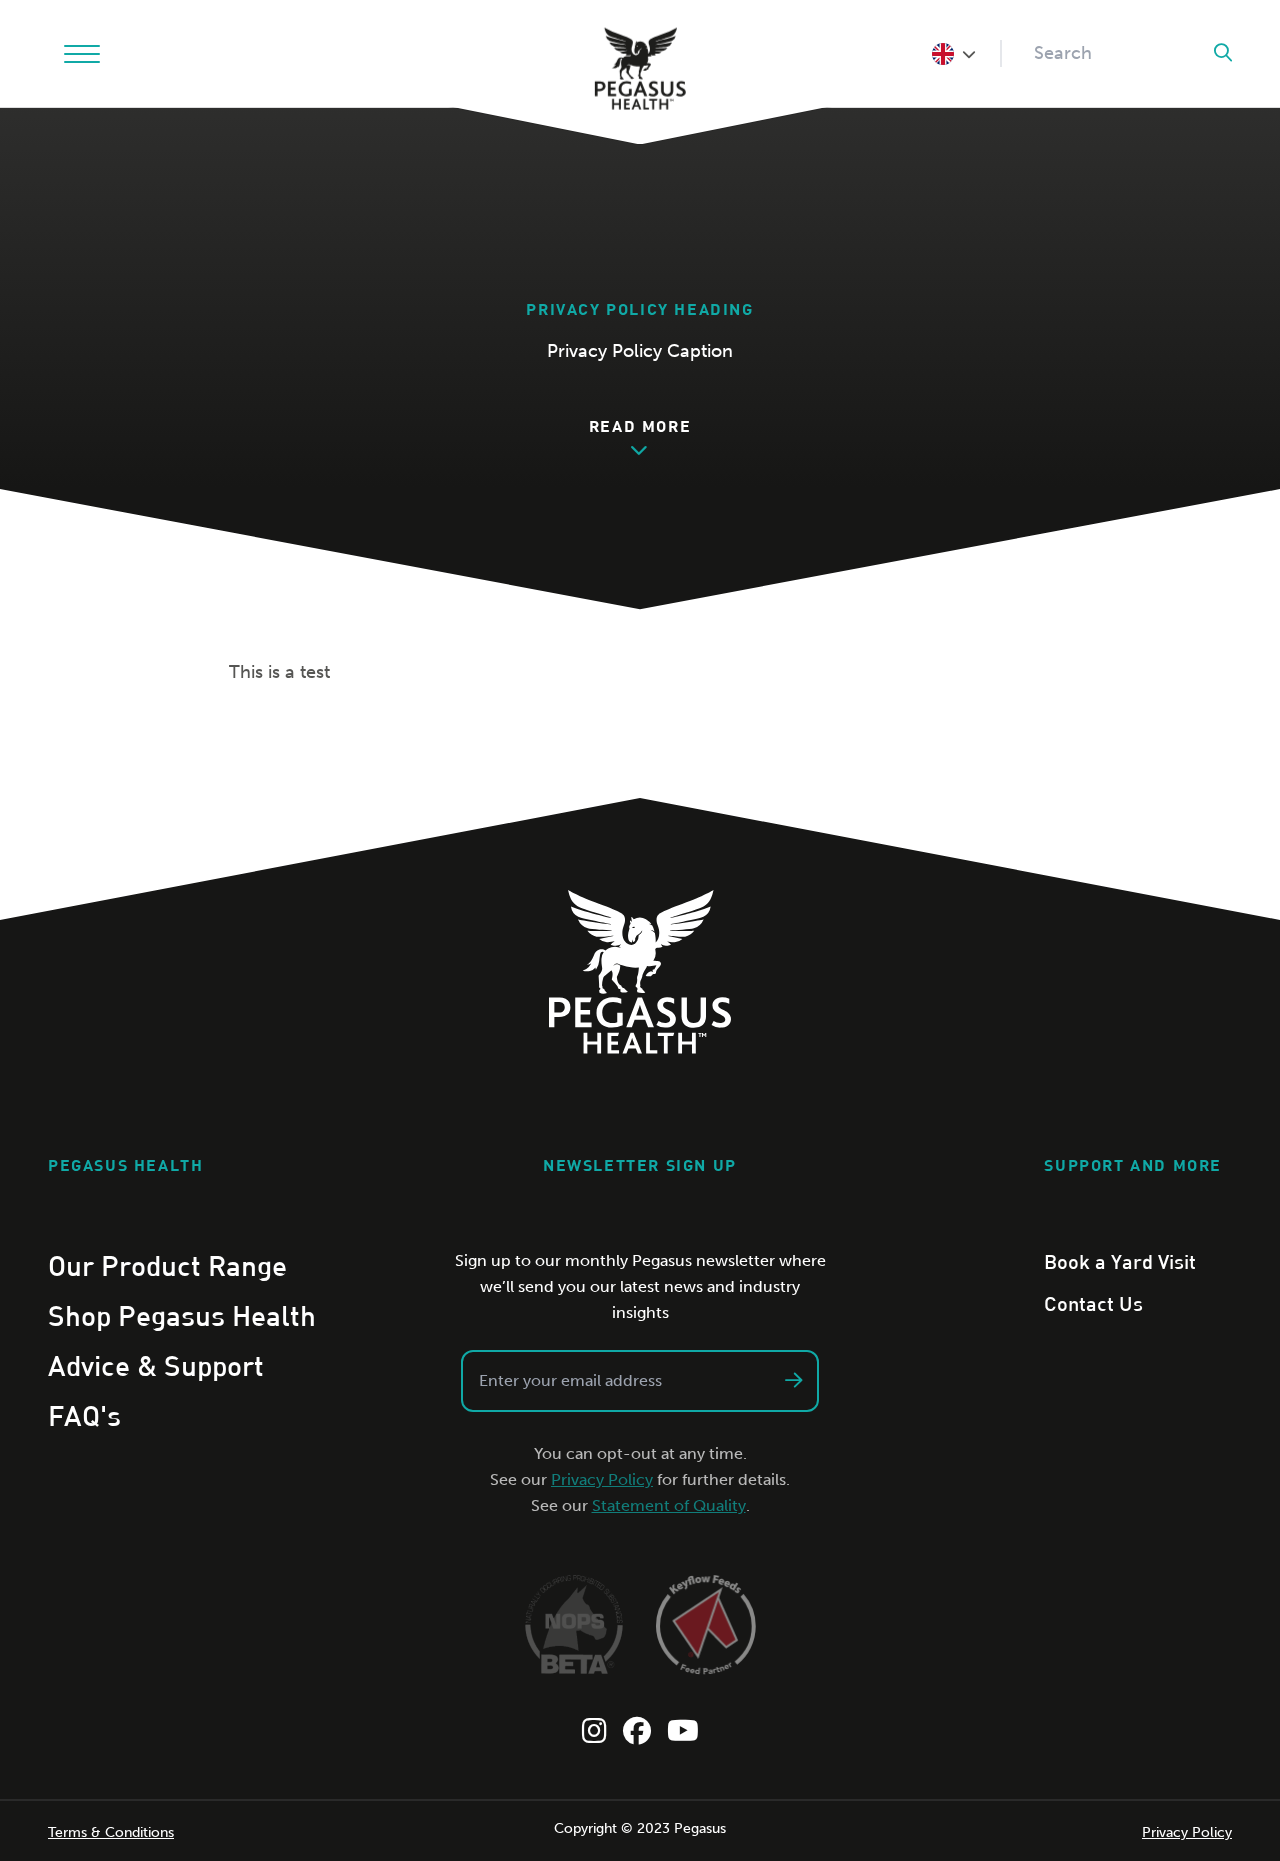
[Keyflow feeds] (706, 1625)
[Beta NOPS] (574, 1625)
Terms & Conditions (111, 1832)
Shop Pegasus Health (182, 1315)
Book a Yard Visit (1120, 1261)
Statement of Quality (669, 1505)
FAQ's (84, 1415)
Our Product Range (167, 1265)
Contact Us (1093, 1303)
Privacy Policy (602, 1479)
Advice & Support (156, 1365)
